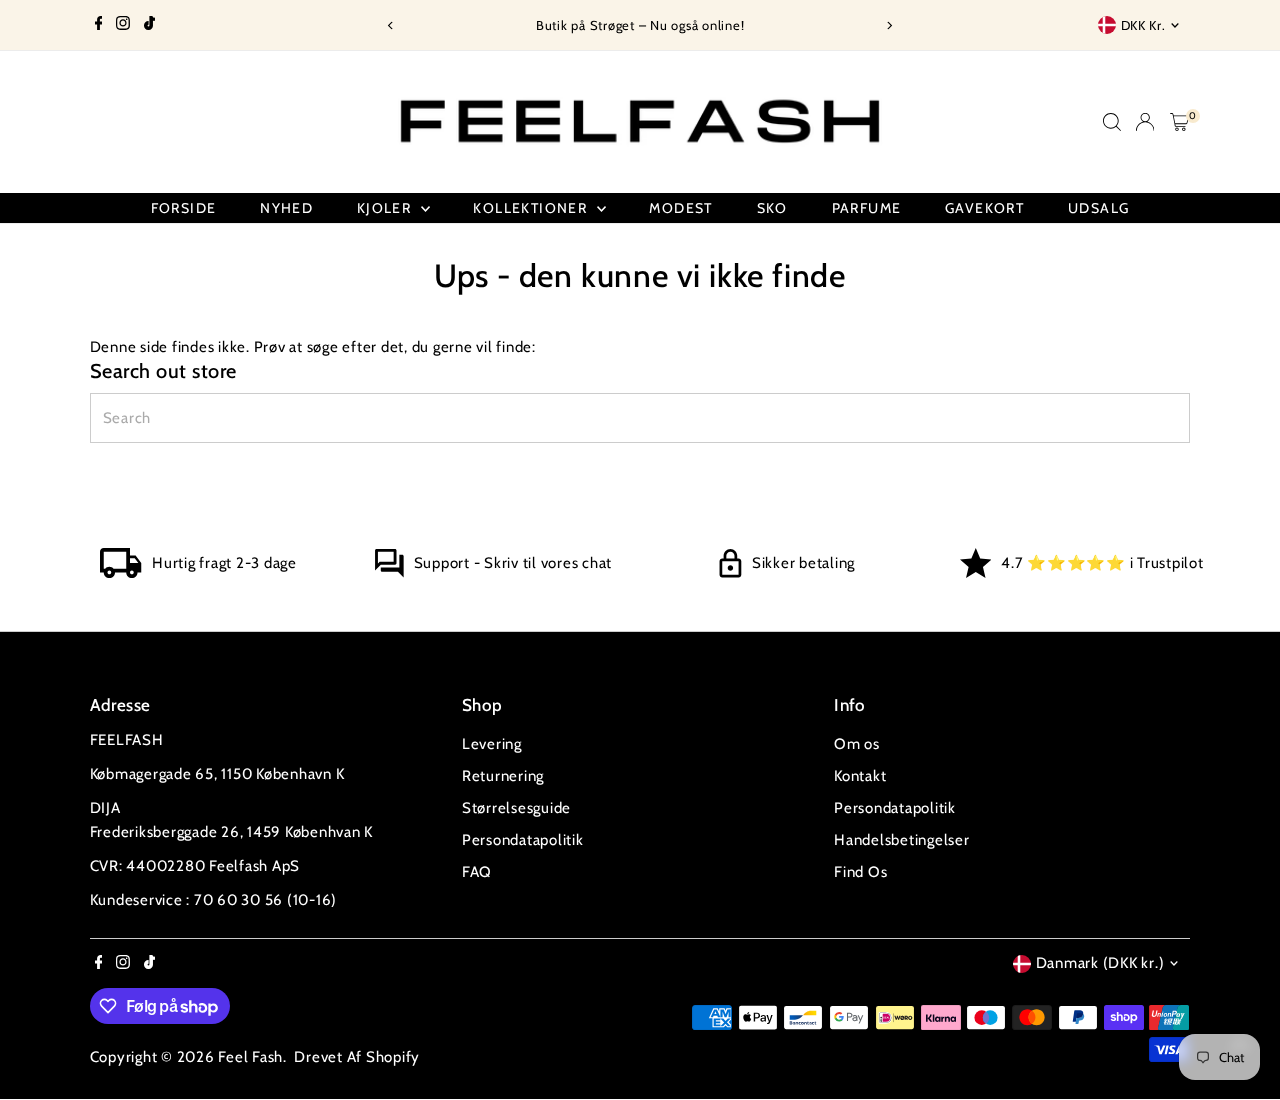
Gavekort (984, 208)
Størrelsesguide (516, 808)
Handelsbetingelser (902, 840)
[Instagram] (123, 25)
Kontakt (860, 776)
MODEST (680, 208)
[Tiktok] (149, 25)
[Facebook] (99, 25)
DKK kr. (1143, 25)
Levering (492, 744)
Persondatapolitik (523, 840)
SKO (772, 208)
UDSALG (1098, 208)
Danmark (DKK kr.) (1100, 963)
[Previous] (391, 25)
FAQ (477, 872)
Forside (184, 208)
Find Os (860, 872)
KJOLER (386, 208)
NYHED (286, 208)
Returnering (503, 776)
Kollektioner (532, 208)
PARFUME (867, 208)
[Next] (888, 25)
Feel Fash (250, 1057)
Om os (857, 744)
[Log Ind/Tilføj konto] (1145, 122)
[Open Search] (1112, 122)
